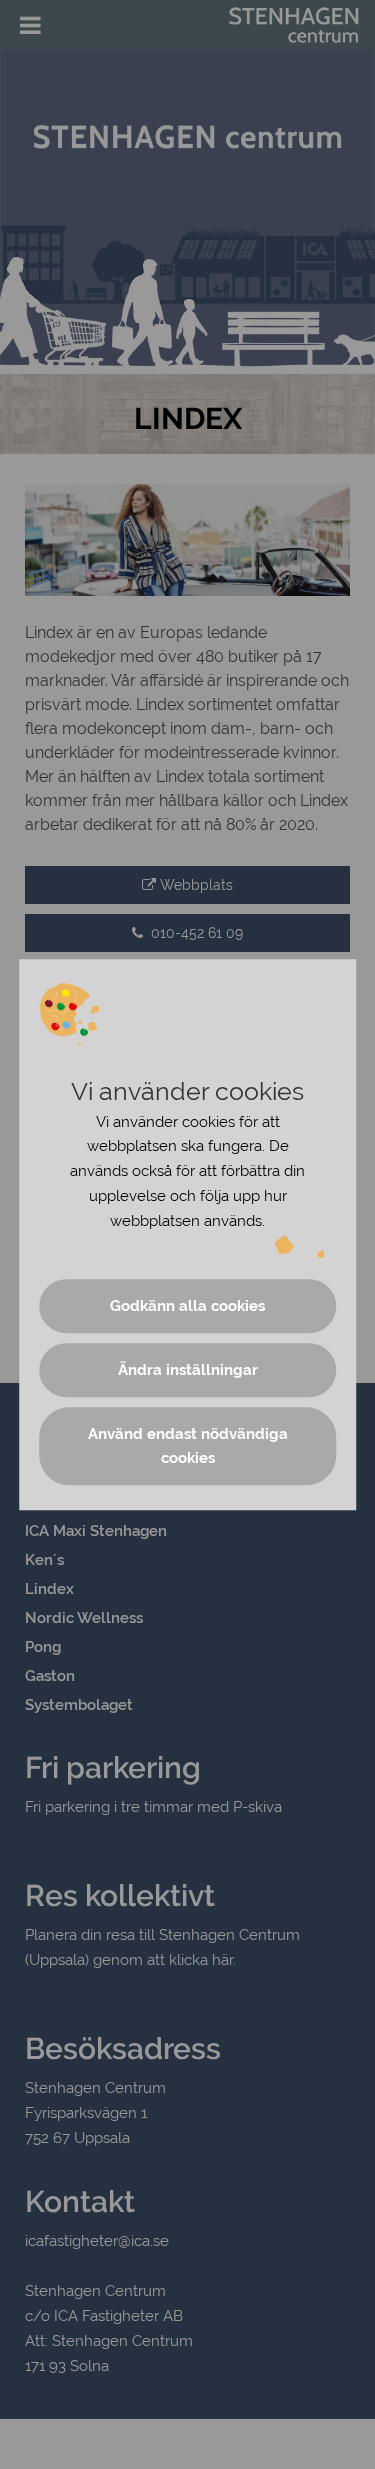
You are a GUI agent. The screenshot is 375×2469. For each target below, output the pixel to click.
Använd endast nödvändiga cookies (188, 1446)
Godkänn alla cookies (187, 1306)
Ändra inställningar (188, 1370)
